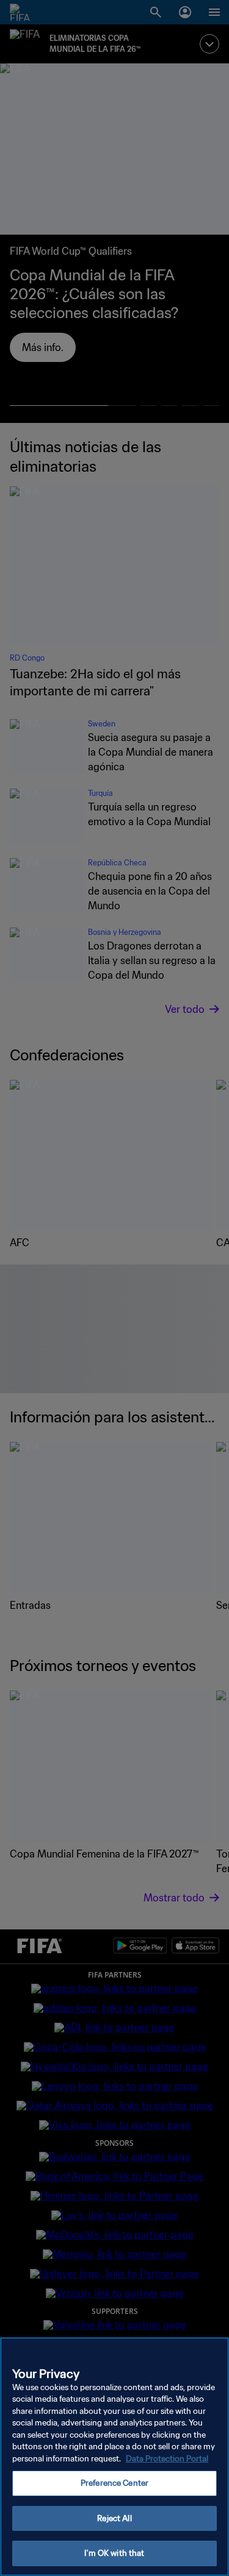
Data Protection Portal (167, 2459)
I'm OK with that (114, 2553)
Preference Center (114, 2483)
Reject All (114, 2518)
